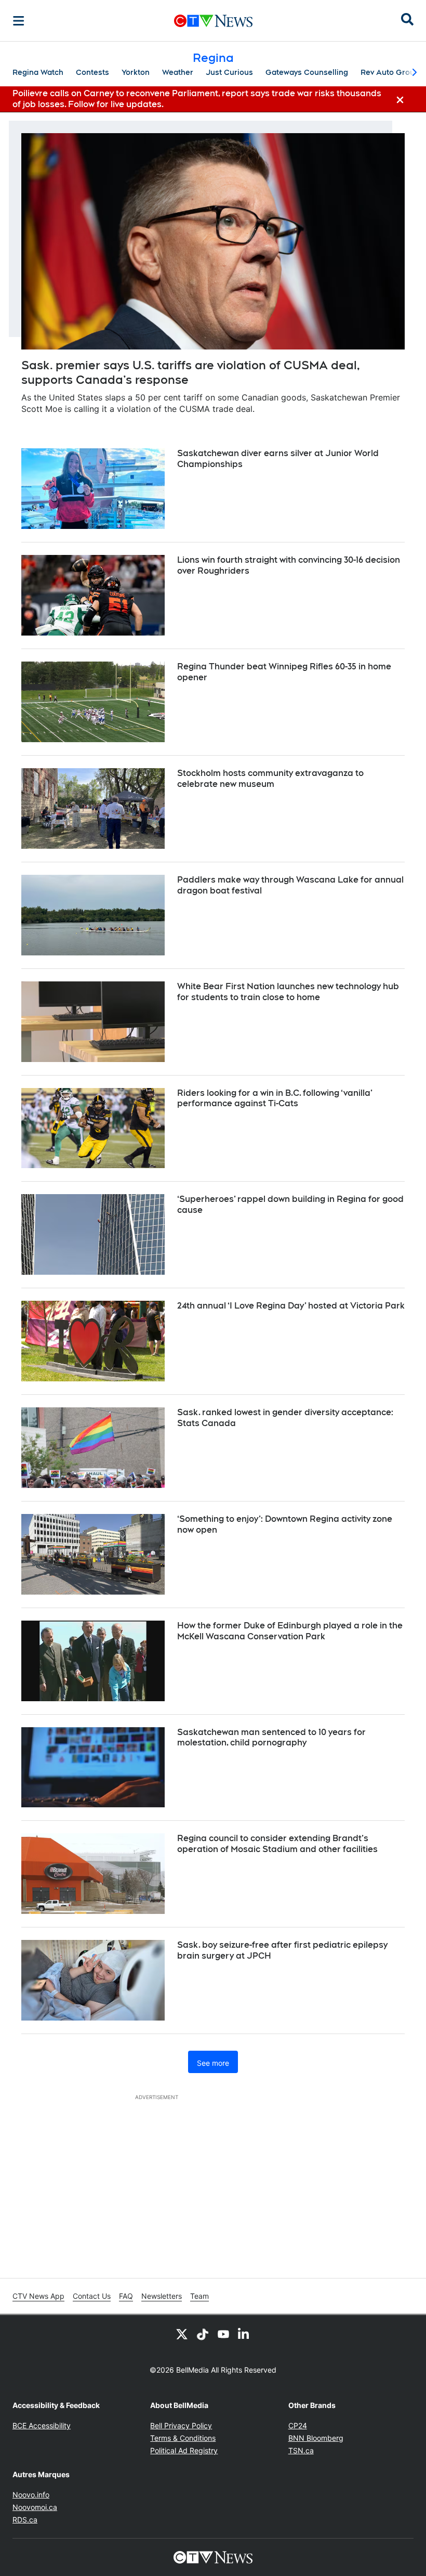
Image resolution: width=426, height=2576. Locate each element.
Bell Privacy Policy (181, 2425)
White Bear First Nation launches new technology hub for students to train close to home (288, 992)
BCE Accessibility (42, 2425)
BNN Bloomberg (316, 2438)
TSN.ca (301, 2450)
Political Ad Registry (184, 2450)
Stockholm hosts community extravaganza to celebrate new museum (270, 779)
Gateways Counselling (307, 72)
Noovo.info (31, 2495)
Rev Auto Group (390, 72)
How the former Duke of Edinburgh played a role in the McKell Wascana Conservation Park (290, 1631)
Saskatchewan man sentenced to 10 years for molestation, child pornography (271, 1738)
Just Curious (229, 72)
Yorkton (136, 72)
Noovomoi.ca (35, 2507)
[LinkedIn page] (244, 2334)
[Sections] (19, 21)
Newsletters (162, 2296)
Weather (178, 72)
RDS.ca (25, 2520)
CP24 (298, 2425)
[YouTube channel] (223, 2334)
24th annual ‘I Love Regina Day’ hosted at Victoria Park (291, 1306)
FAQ (126, 2296)
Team (199, 2296)
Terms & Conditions (183, 2438)
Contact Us (92, 2296)
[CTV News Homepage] (213, 21)
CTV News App (38, 2296)
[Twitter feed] (182, 2334)
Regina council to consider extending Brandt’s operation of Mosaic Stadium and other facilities (277, 1844)
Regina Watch (38, 72)
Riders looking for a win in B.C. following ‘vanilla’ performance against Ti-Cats (275, 1098)
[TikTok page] (203, 2334)
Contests (92, 72)
